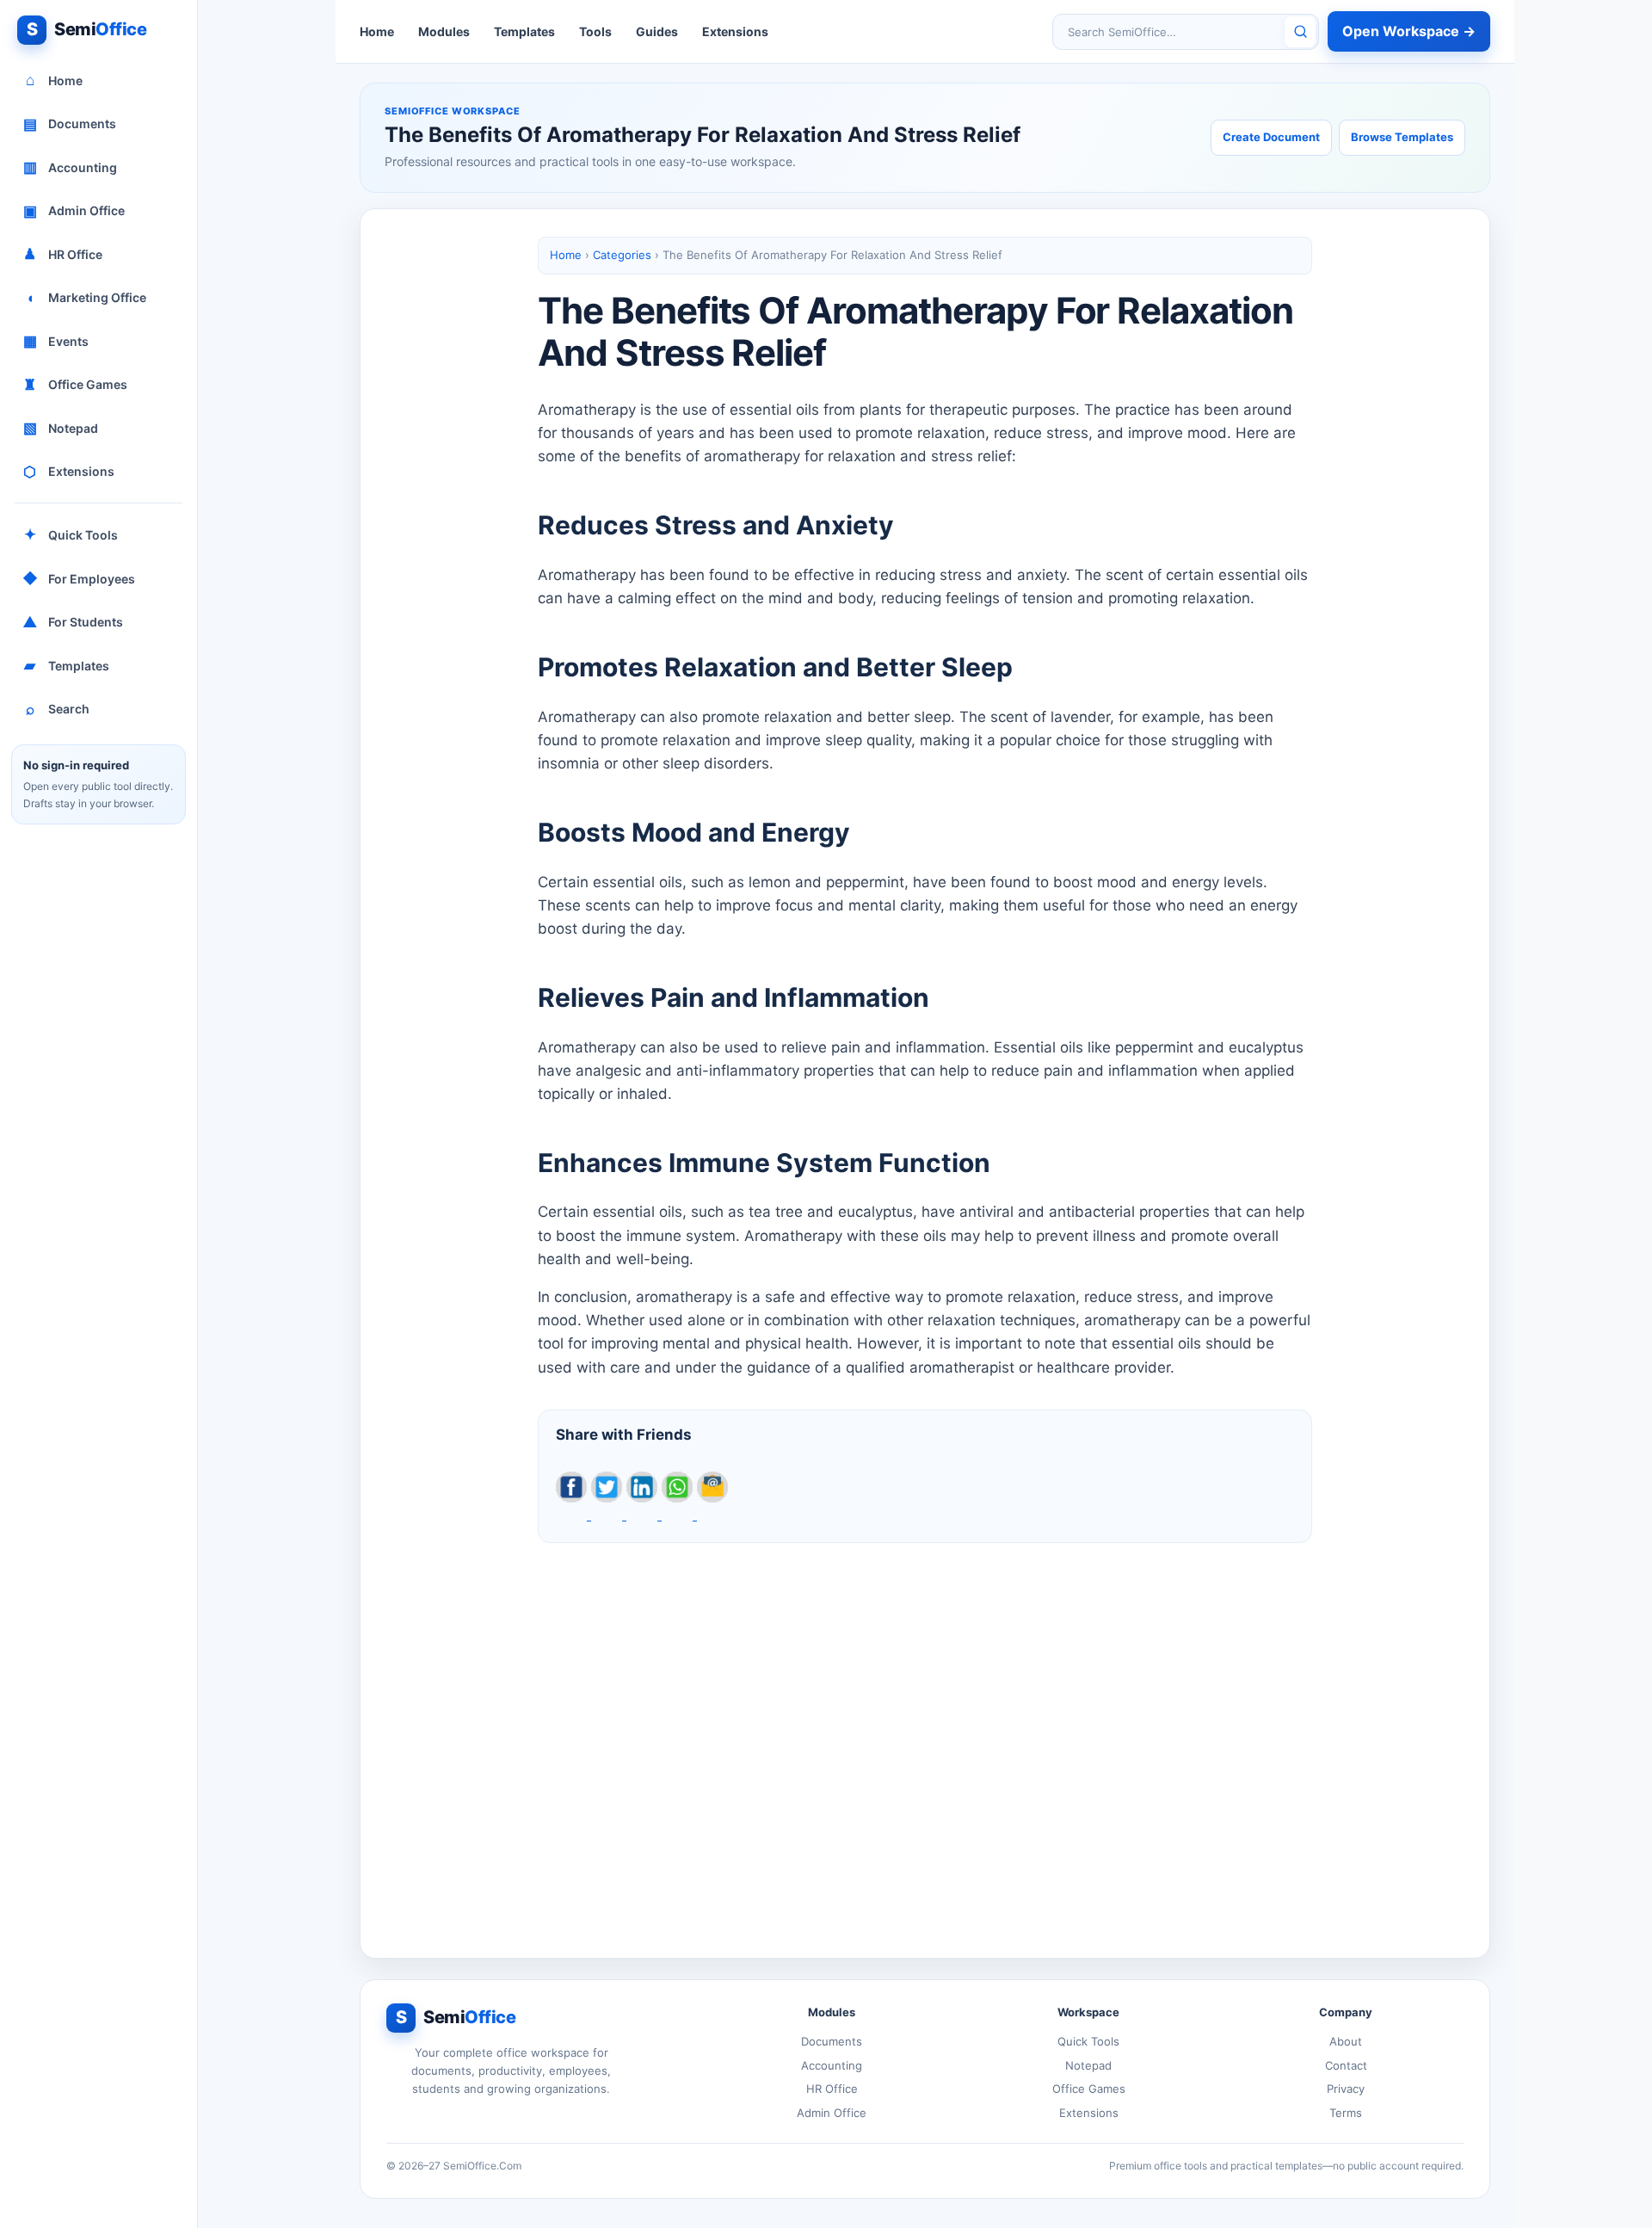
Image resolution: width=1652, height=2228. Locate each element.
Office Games (75, 385)
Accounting (71, 167)
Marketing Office (86, 298)
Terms (1346, 2113)
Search (58, 709)
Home (55, 80)
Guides (657, 31)
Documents (70, 124)
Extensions (69, 472)
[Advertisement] (925, 1737)
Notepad (61, 428)
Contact (1346, 2065)
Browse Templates (1402, 137)
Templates (67, 665)
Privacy (1346, 2089)
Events (56, 341)
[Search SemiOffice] (1300, 32)
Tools (595, 31)
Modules (444, 31)
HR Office (63, 254)
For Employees (79, 578)
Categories (622, 255)
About (1346, 2041)
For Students (73, 622)
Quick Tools (71, 534)
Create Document (1271, 137)
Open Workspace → (1409, 31)
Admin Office (74, 211)
